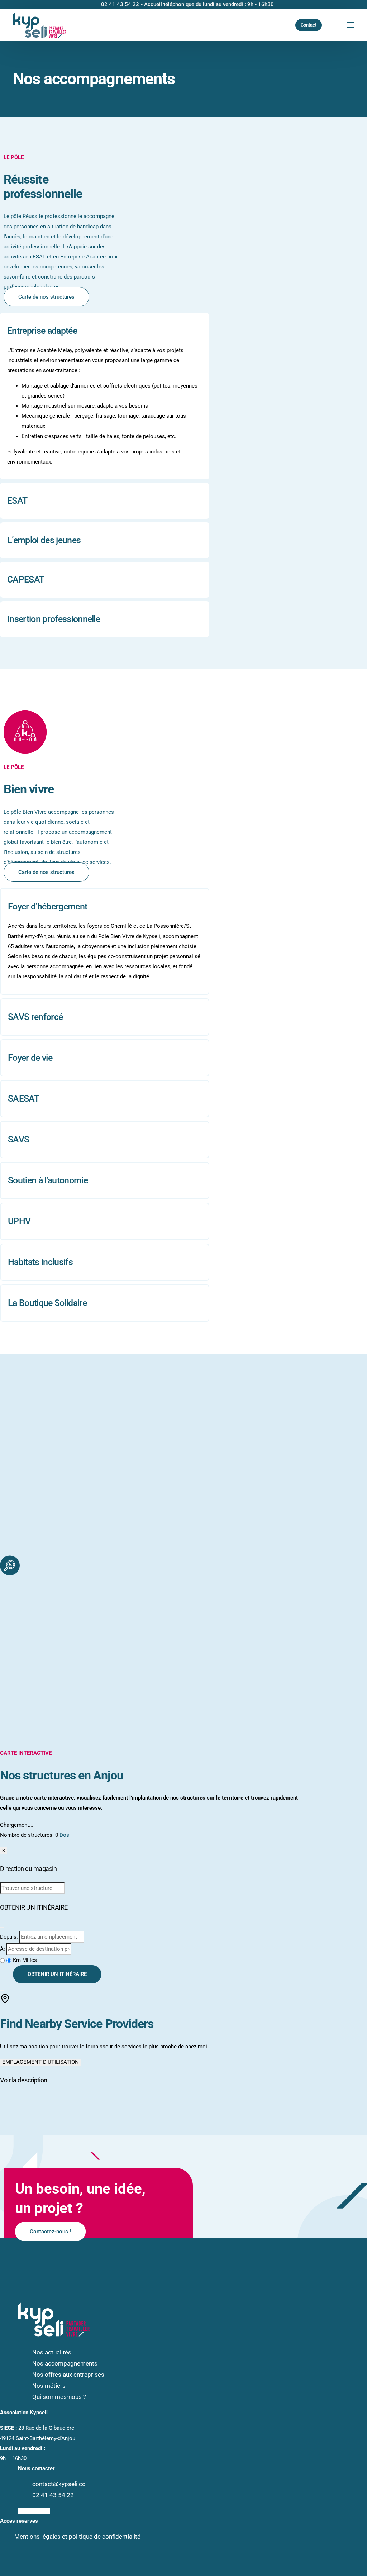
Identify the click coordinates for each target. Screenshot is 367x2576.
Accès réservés (19, 2521)
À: (3, 1949)
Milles (30, 1960)
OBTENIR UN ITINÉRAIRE (57, 1974)
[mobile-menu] (345, 25)
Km (18, 1960)
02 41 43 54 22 (120, 4)
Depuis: (9, 1937)
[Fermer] (2, 1928)
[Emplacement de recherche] (68, 1890)
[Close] (2, 2100)
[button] (105, 396)
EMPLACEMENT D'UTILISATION (40, 2062)
